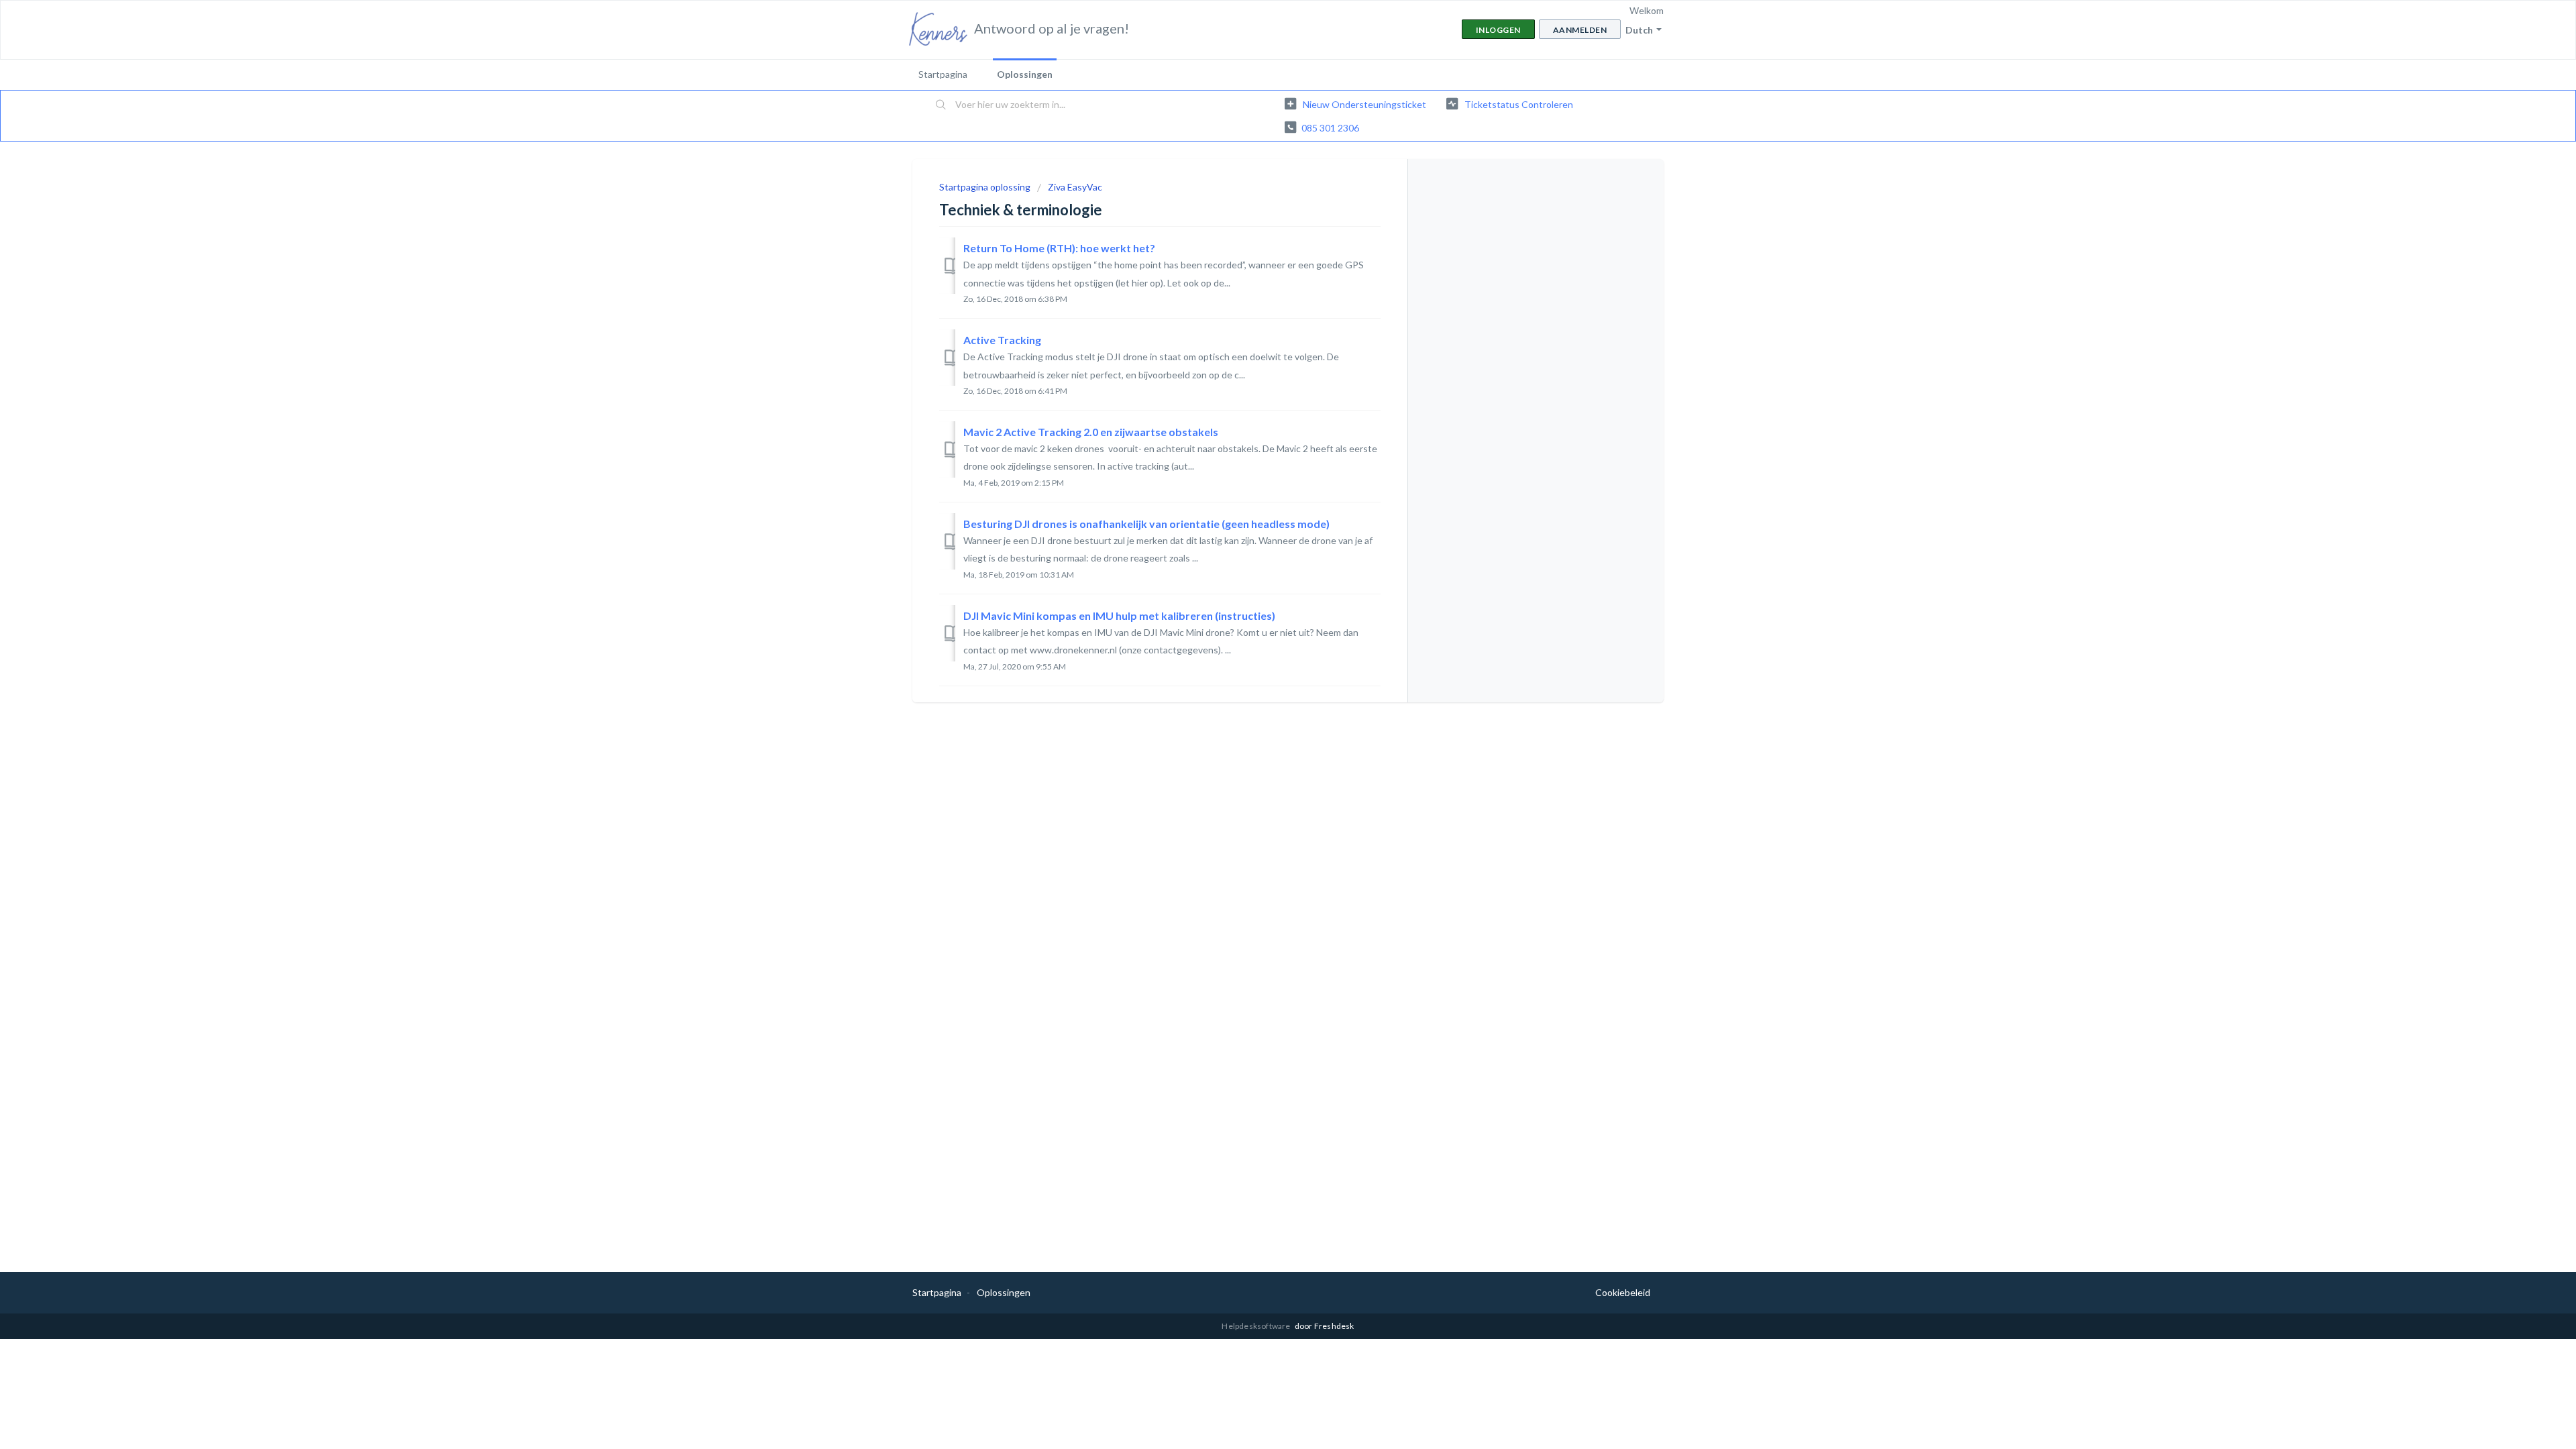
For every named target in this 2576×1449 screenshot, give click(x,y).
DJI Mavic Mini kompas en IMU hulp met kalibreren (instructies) (1119, 615)
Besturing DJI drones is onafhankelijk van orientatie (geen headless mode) (1146, 524)
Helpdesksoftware (1256, 1326)
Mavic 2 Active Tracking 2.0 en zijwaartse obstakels (1091, 432)
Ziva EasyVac (1075, 187)
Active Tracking (1002, 340)
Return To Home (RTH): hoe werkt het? (1059, 248)
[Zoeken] (941, 105)
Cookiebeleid (1623, 1292)
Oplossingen (1025, 74)
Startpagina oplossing (986, 187)
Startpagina (943, 74)
